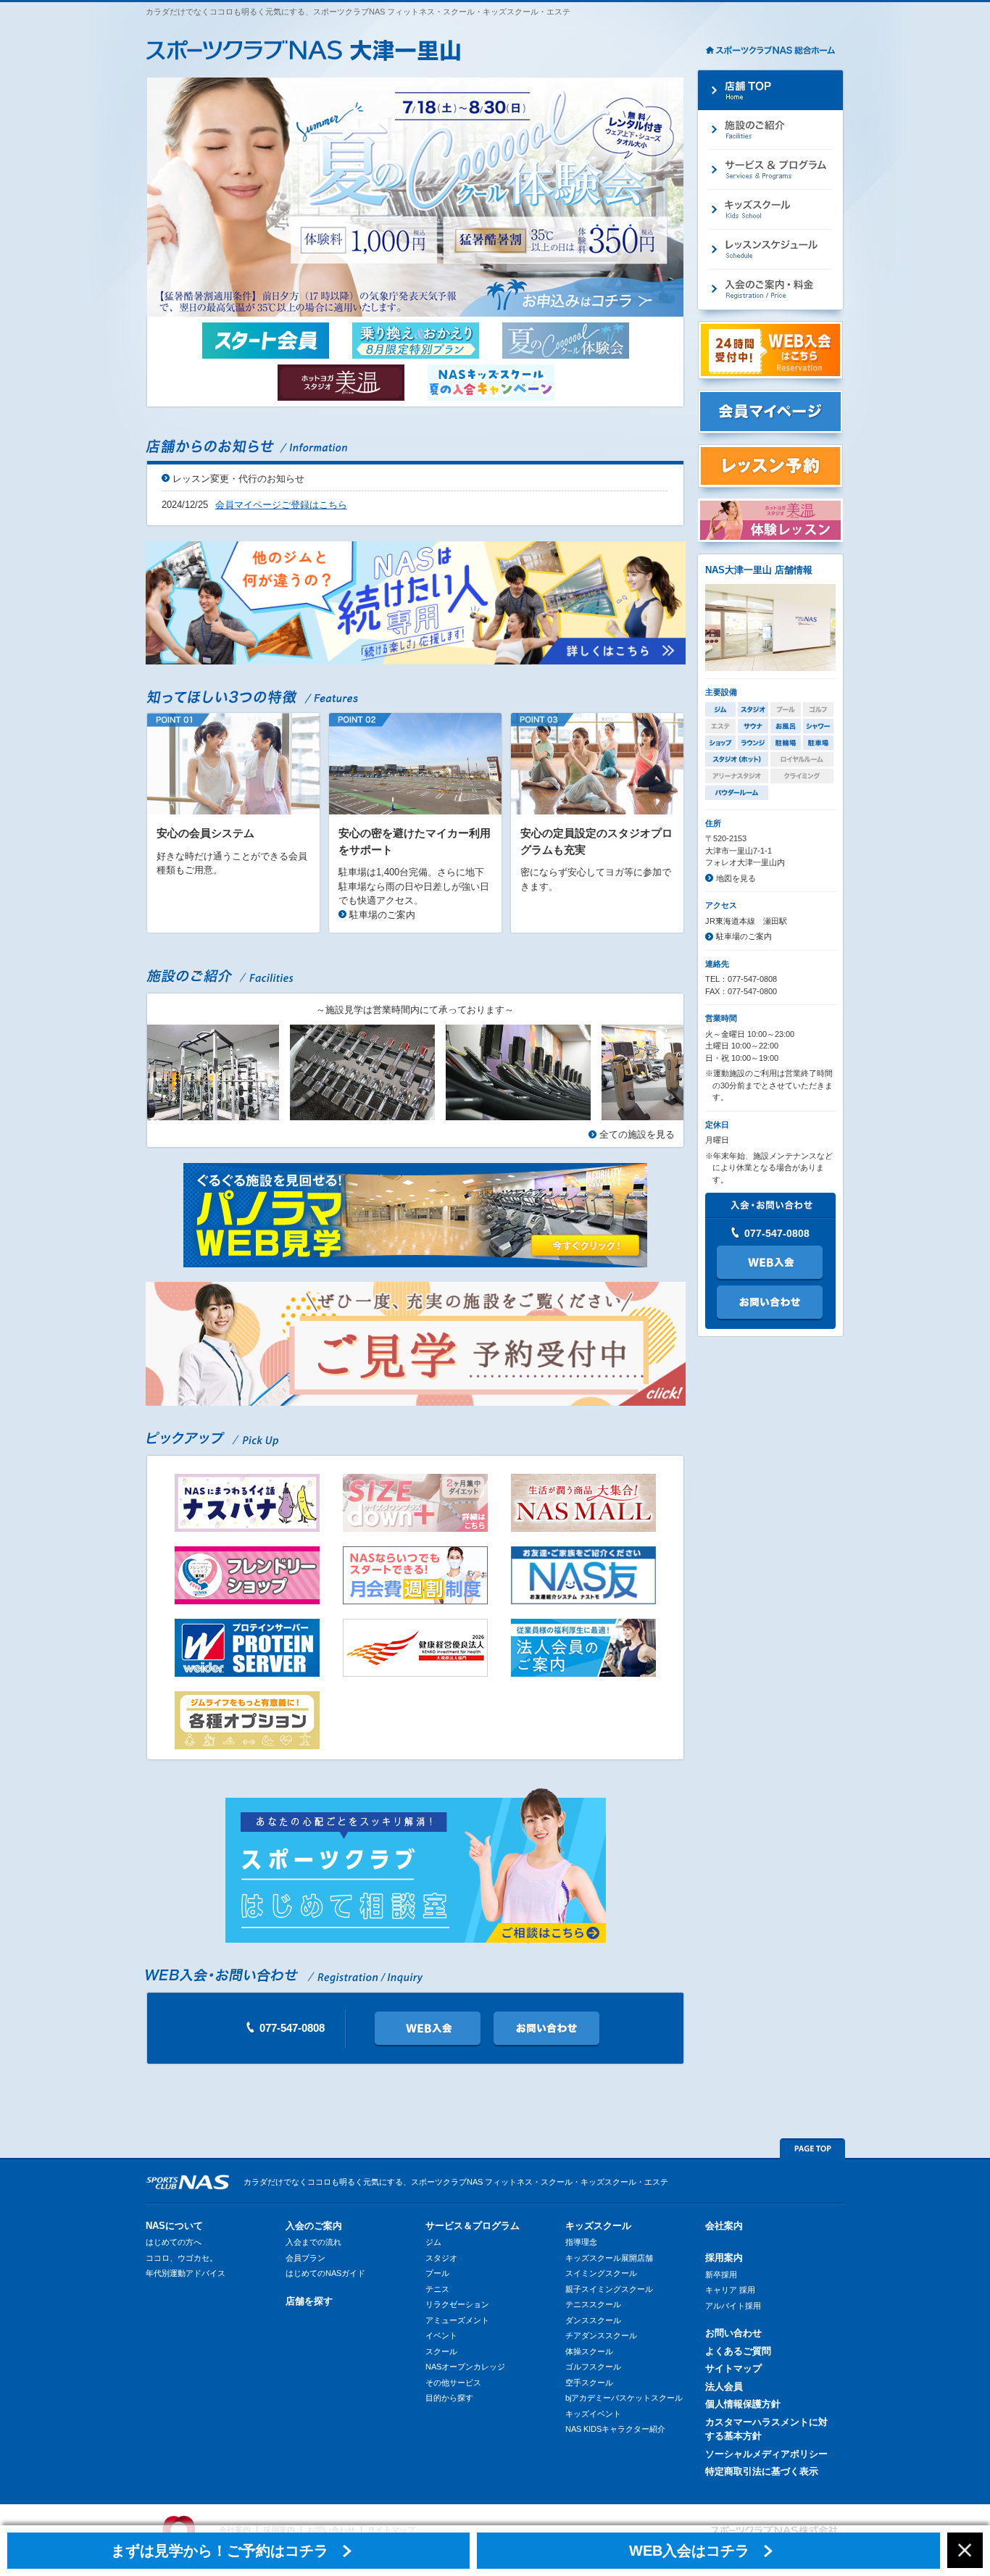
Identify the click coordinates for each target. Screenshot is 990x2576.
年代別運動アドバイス (186, 2273)
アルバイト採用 (733, 2306)
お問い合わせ (733, 2333)
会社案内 (724, 2226)
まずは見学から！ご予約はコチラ (220, 2551)
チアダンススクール (601, 2335)
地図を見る (736, 878)
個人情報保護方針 (743, 2404)
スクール (441, 2351)
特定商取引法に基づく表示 (762, 2471)
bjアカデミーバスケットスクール (624, 2398)
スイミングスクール (601, 2273)
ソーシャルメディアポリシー (766, 2454)
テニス (437, 2289)
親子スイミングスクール (609, 2289)
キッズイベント (593, 2414)
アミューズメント (457, 2320)
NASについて (174, 2226)
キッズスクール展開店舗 (609, 2258)
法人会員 (724, 2387)
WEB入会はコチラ (689, 2551)
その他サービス (453, 2383)
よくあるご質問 (738, 2351)
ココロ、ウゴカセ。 (182, 2258)
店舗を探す (309, 2301)
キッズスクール (598, 2226)
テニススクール (593, 2304)
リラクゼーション (457, 2304)
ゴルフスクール (593, 2367)
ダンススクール (593, 2320)
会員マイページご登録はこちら (281, 505)
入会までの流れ (313, 2242)
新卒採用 (721, 2275)
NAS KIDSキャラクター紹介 (615, 2429)
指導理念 (581, 2242)
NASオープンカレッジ (465, 2367)
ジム (433, 2242)
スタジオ (441, 2258)
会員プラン (305, 2258)
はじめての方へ (174, 2242)
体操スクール (589, 2351)
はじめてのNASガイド (325, 2273)
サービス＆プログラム (473, 2226)
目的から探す (449, 2398)
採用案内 (724, 2258)
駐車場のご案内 (382, 915)
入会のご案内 (314, 2226)
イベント (441, 2335)
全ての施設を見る (637, 1134)
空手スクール (589, 2383)
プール (437, 2273)
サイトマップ (733, 2368)
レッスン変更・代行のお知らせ (238, 479)
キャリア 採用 (730, 2290)
